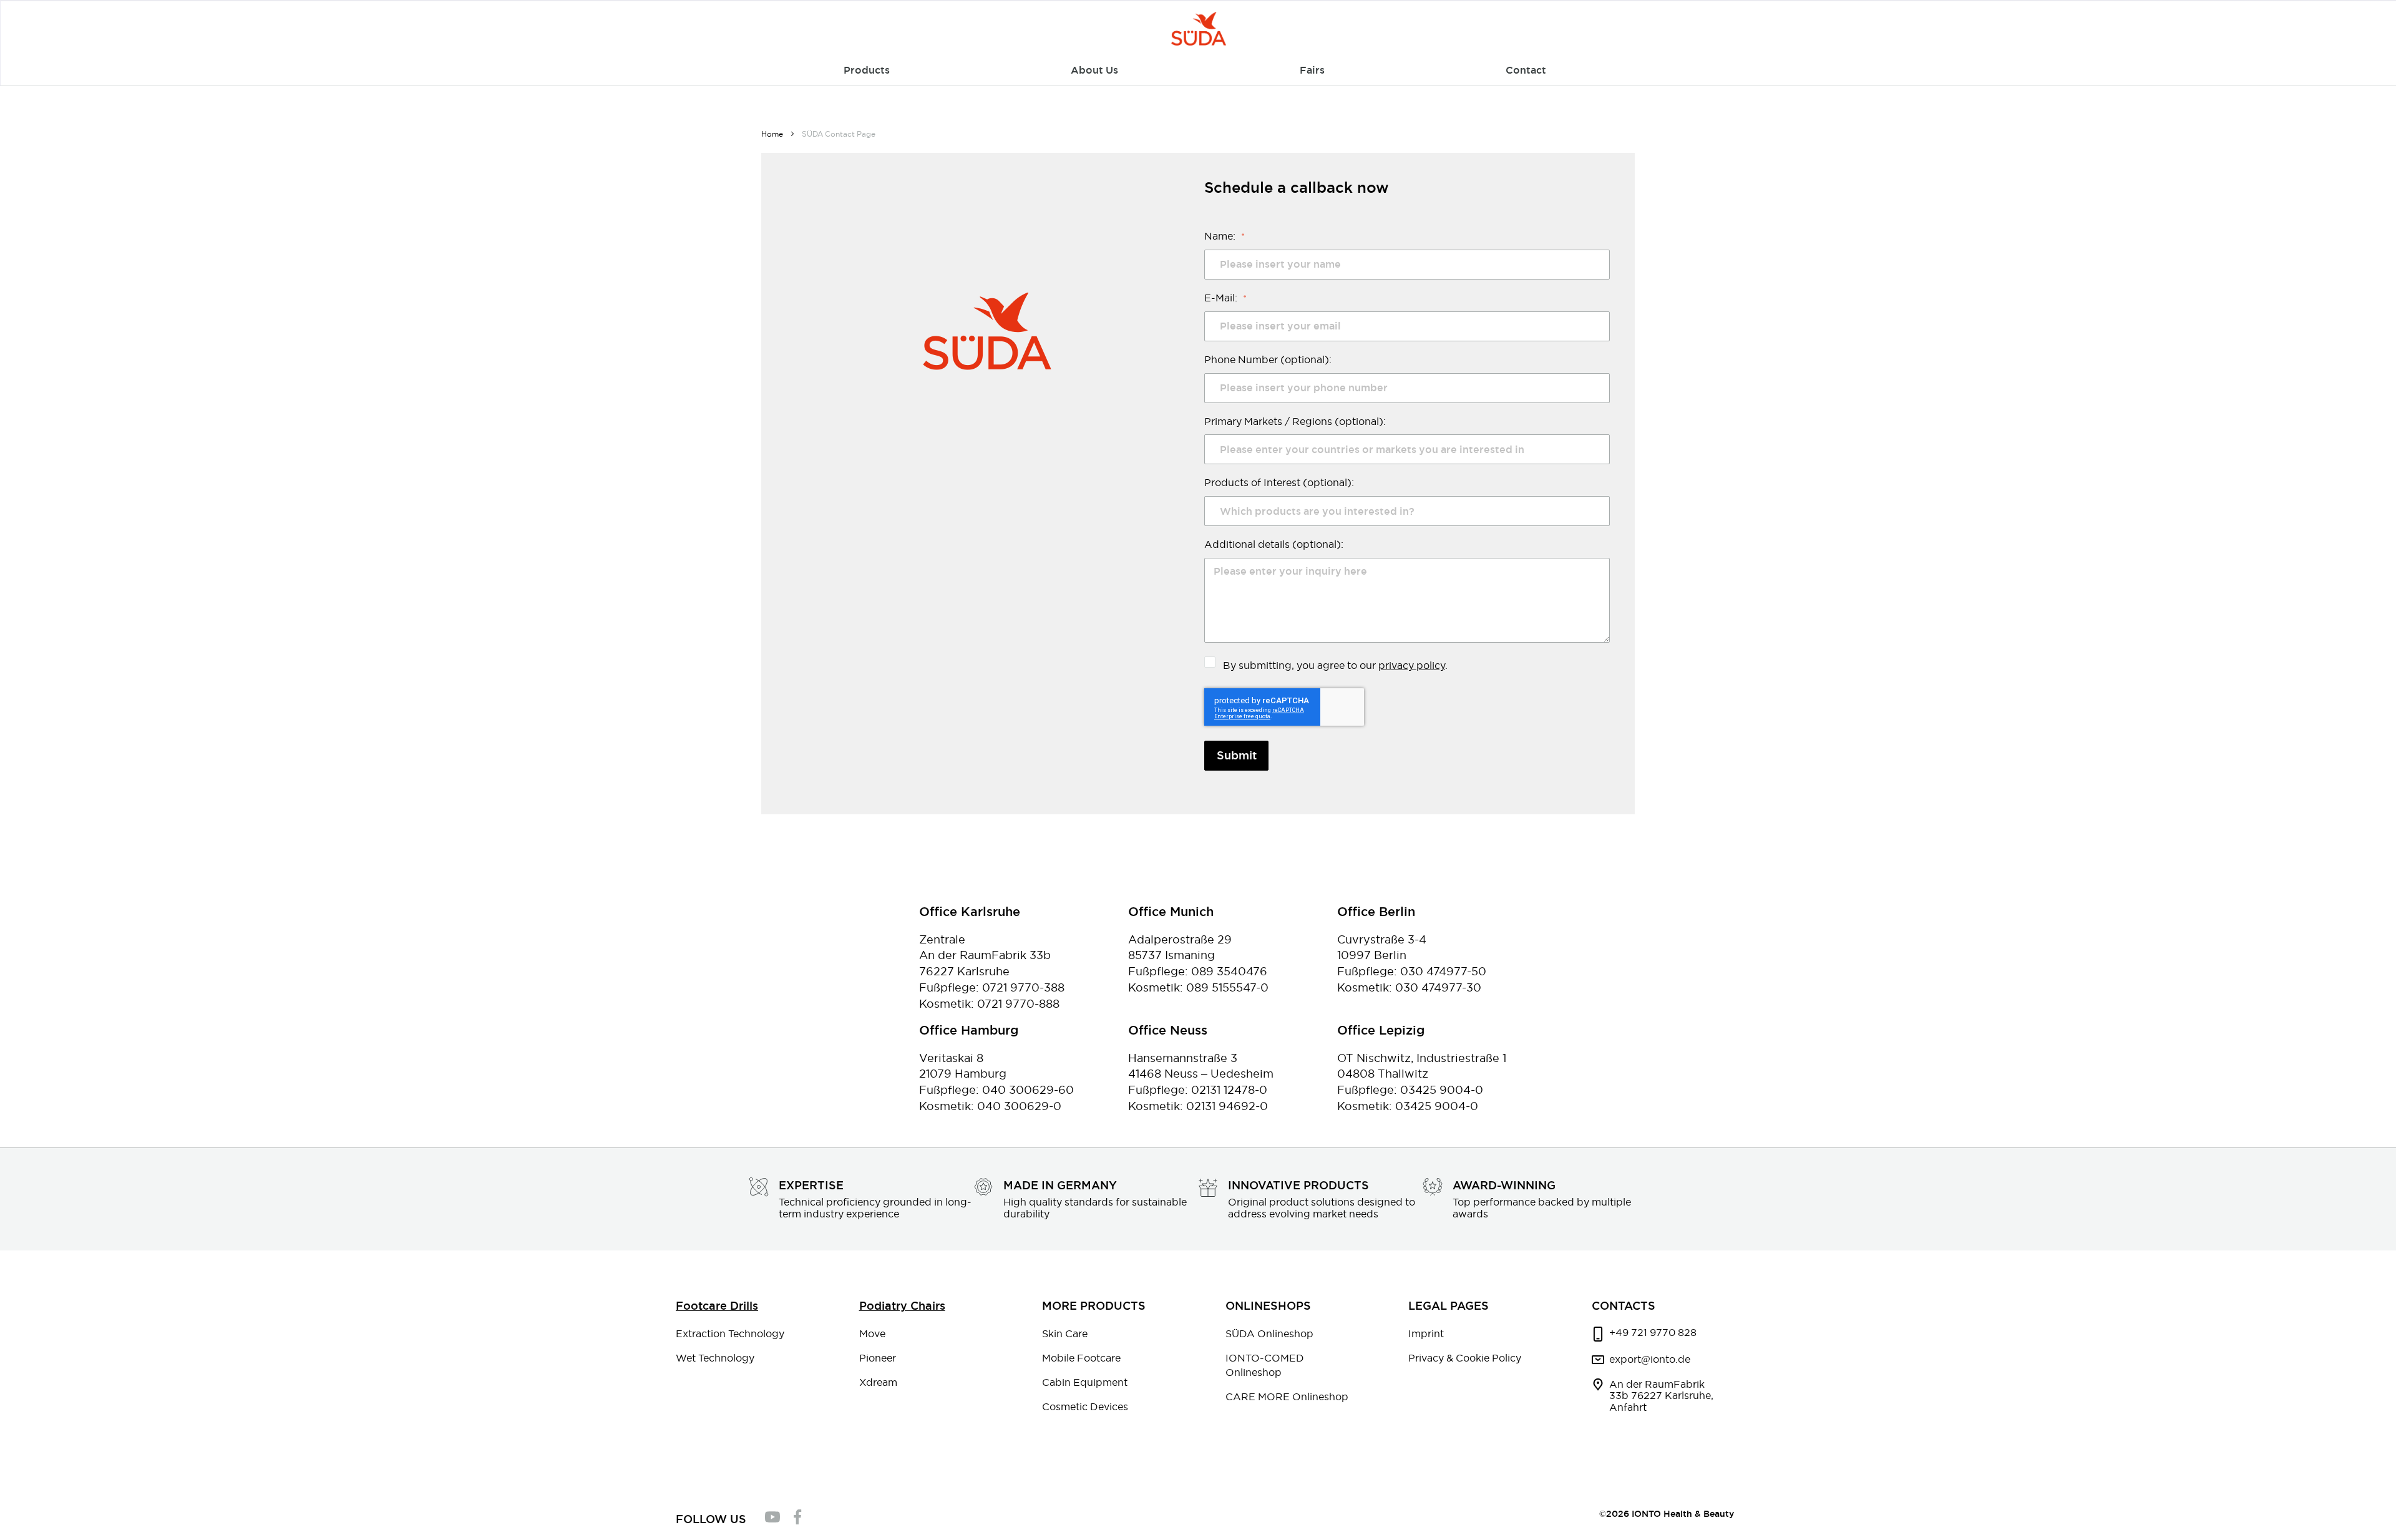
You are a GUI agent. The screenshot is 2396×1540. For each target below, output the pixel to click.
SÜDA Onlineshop (1269, 1333)
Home (773, 134)
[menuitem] (867, 71)
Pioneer (878, 1358)
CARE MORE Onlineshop (1287, 1396)
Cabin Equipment (1085, 1382)
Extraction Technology (730, 1333)
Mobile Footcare (1081, 1358)
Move (872, 1333)
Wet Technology (715, 1358)
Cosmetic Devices (1085, 1406)
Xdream (878, 1382)
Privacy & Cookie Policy (1465, 1358)
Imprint (1426, 1333)
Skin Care (1065, 1333)
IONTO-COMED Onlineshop (1265, 1365)
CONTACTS (1624, 1306)
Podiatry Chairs (902, 1306)
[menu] (1199, 71)
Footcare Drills (717, 1306)
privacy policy (1412, 665)
